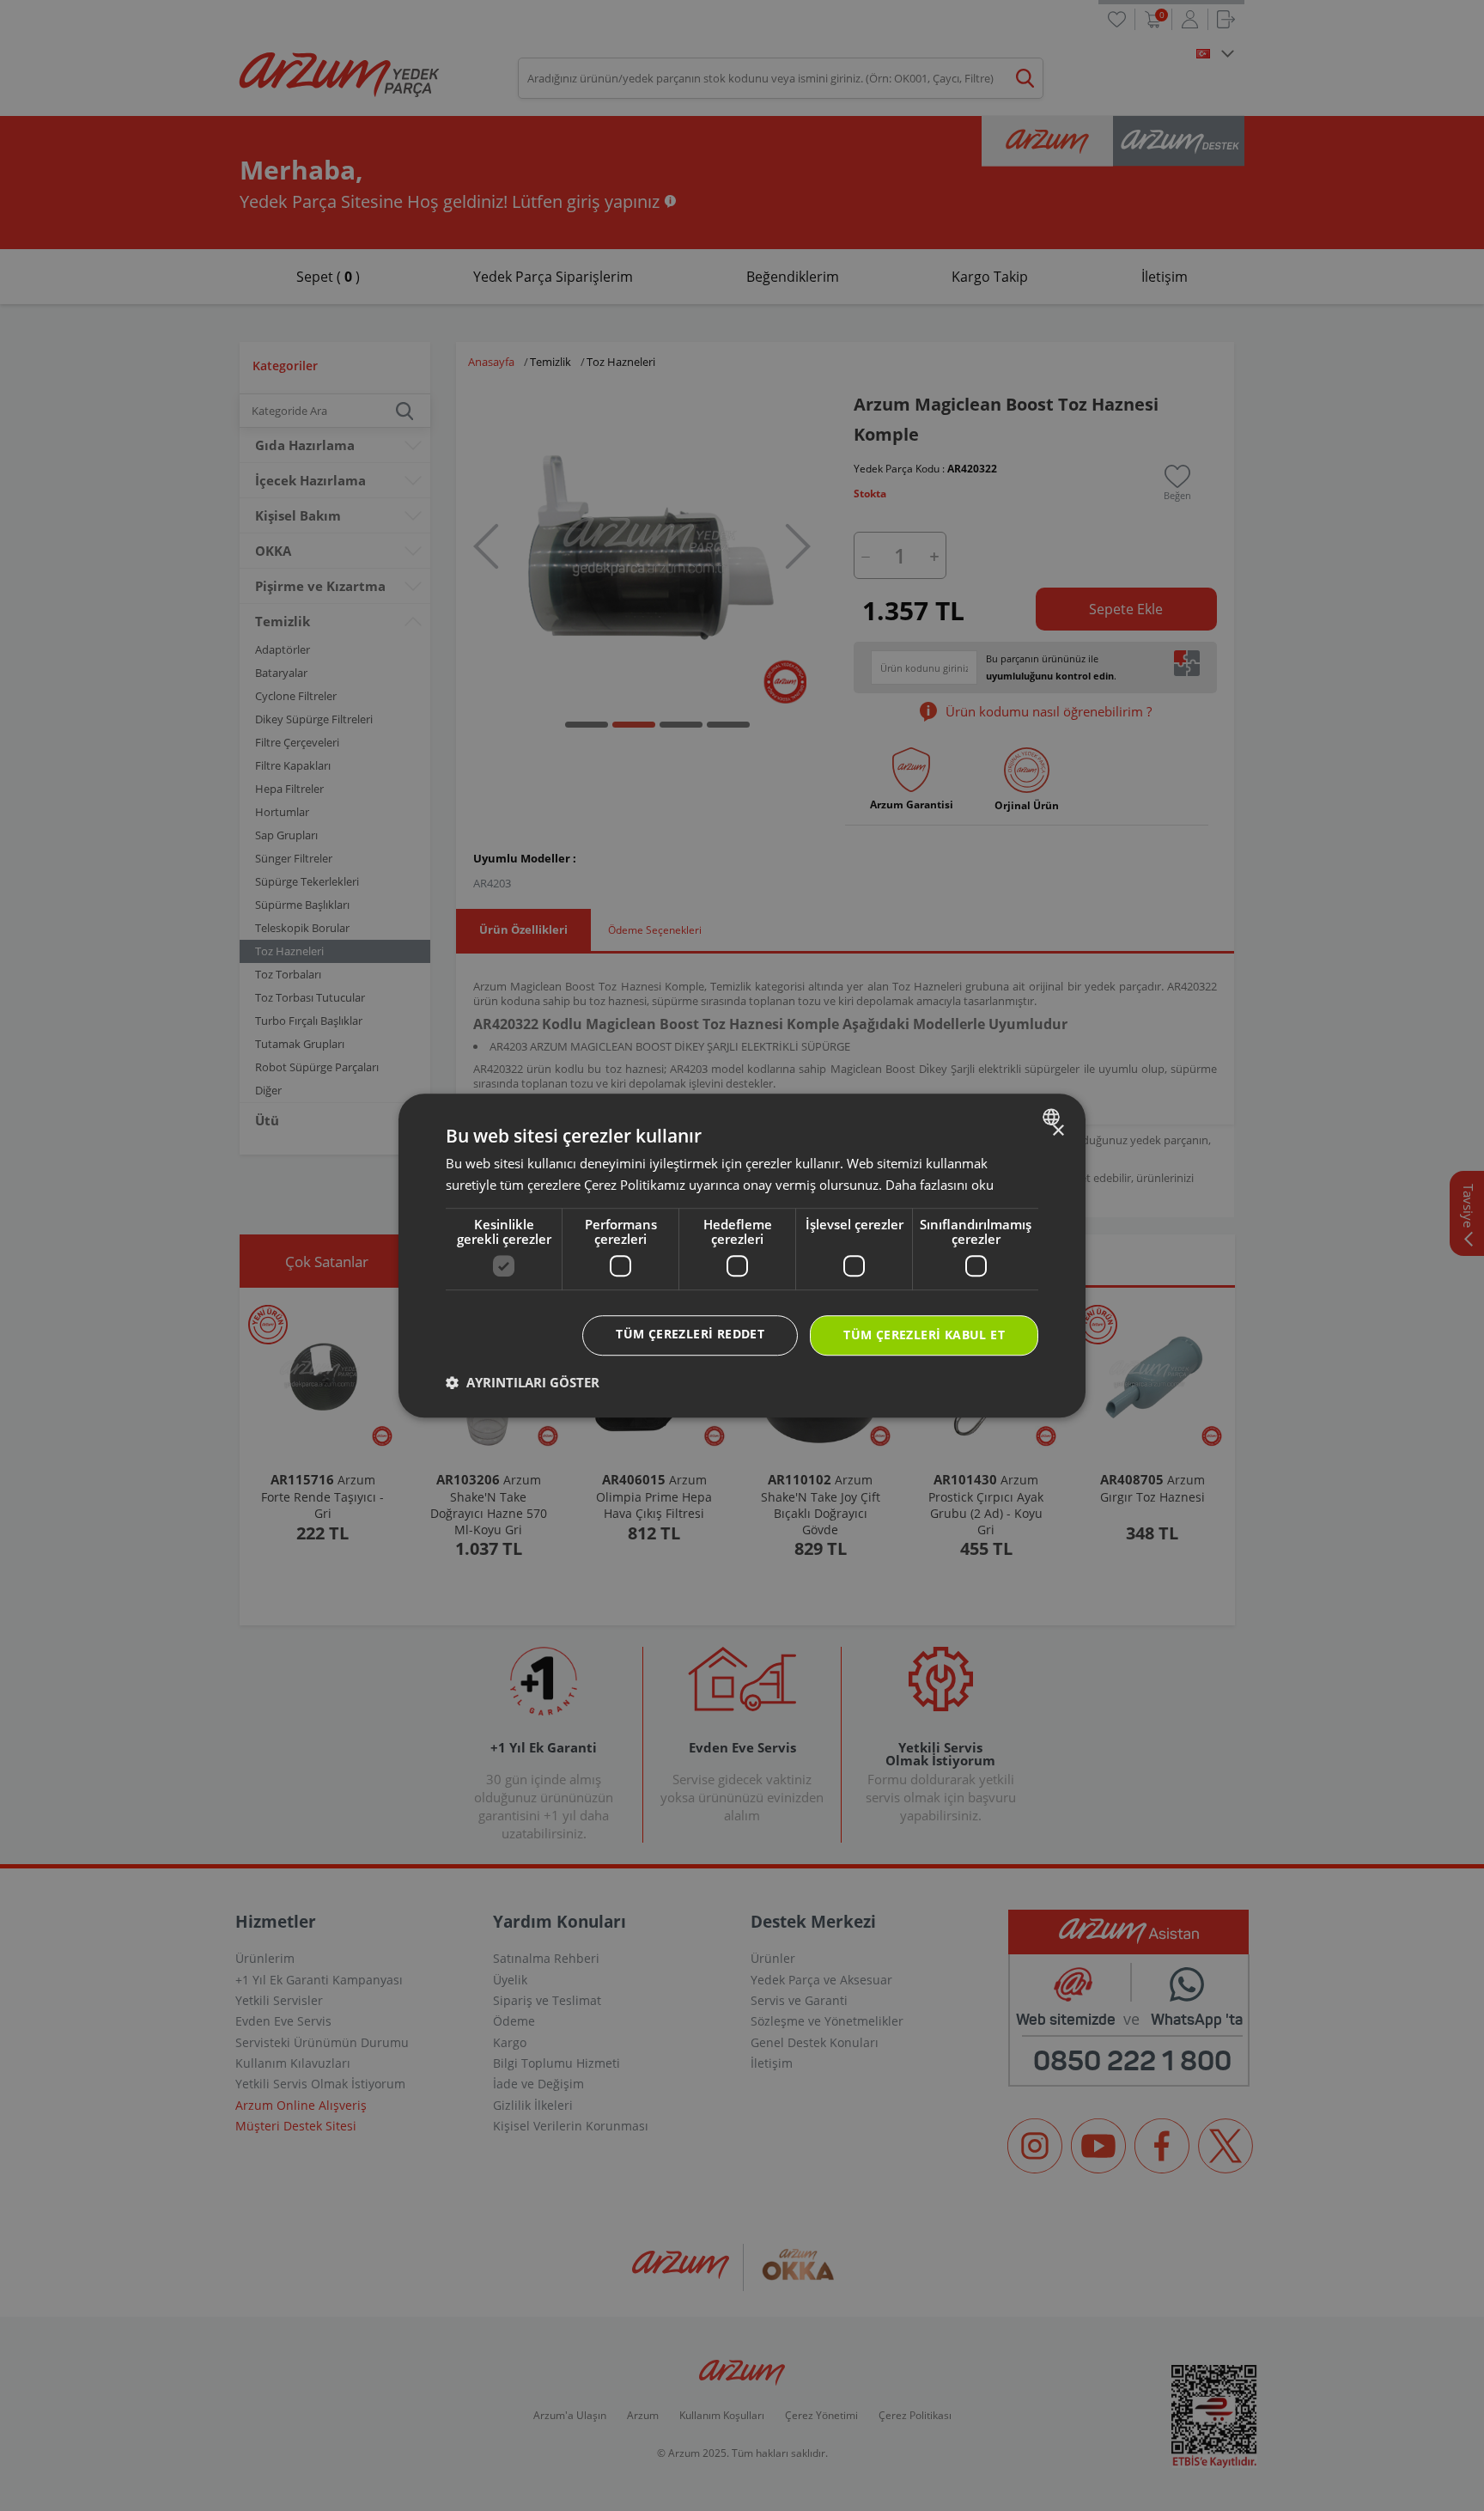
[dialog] (742, 1256)
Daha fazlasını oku (940, 1185)
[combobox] (1053, 1117)
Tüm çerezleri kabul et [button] (924, 1335)
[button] (523, 1382)
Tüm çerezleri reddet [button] (690, 1335)
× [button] (1058, 1131)
